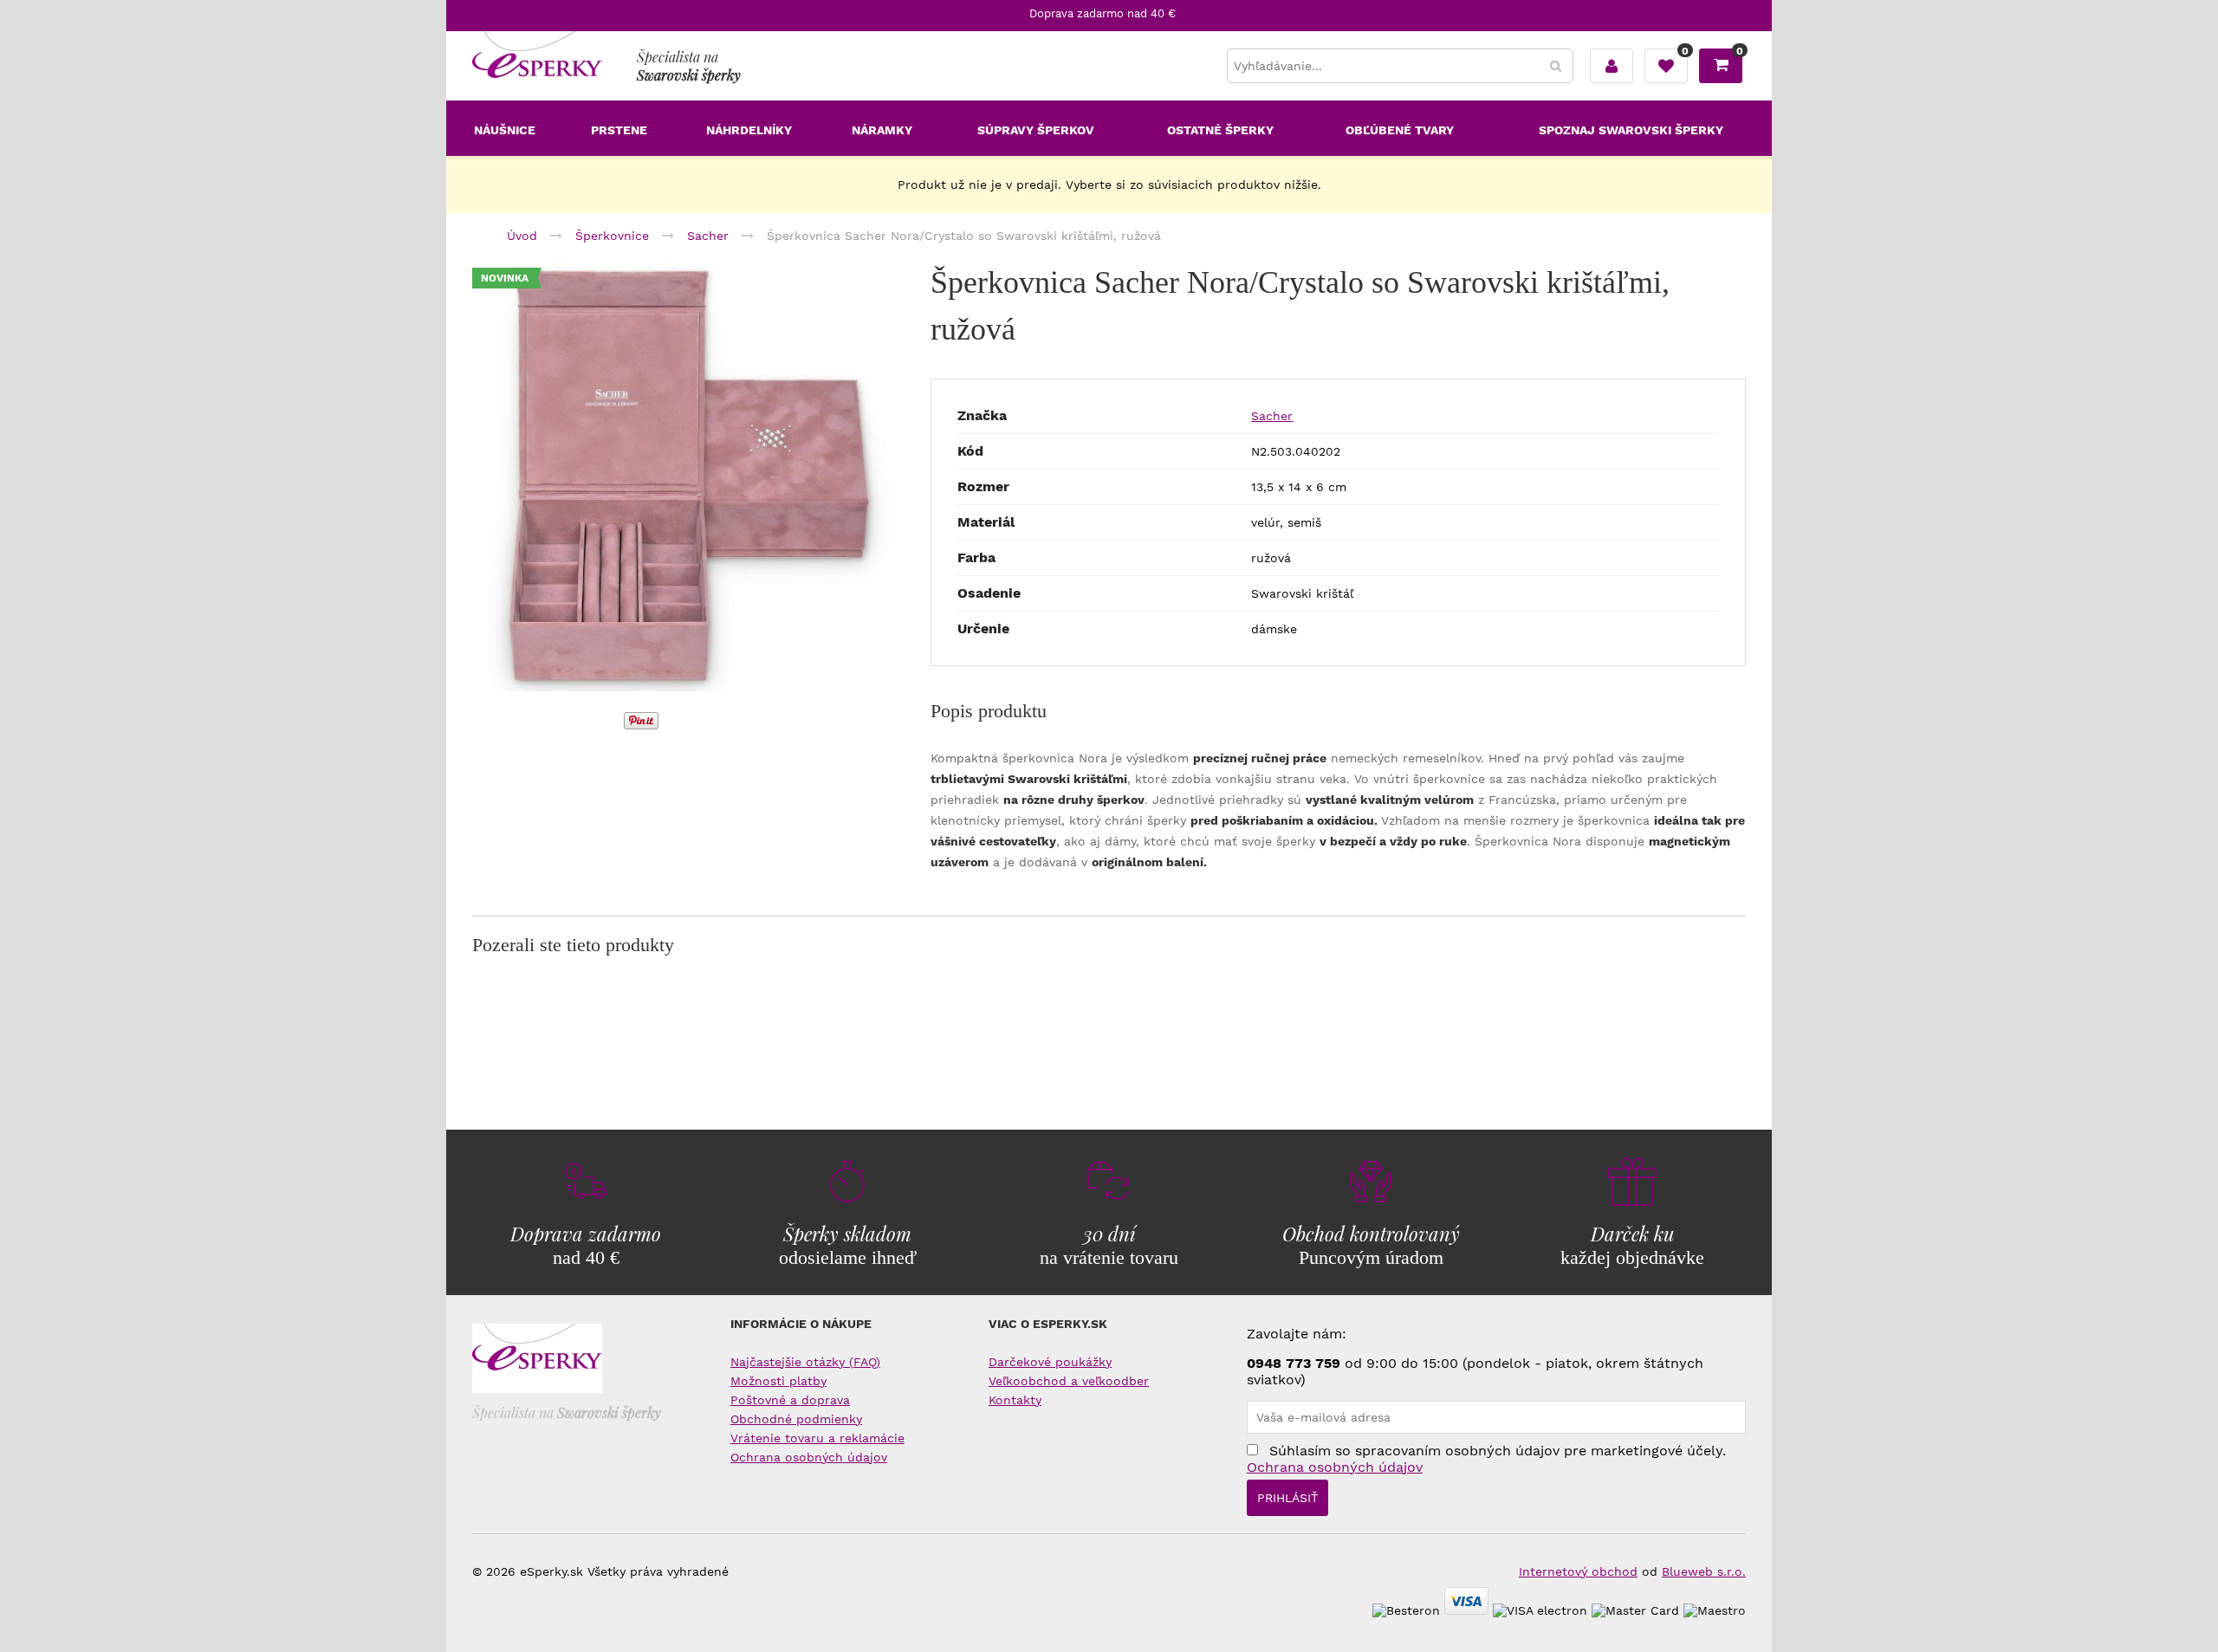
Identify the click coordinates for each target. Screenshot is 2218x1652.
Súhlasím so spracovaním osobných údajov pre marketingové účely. (1486, 1459)
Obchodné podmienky (796, 1419)
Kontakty (1015, 1400)
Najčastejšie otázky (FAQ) (805, 1362)
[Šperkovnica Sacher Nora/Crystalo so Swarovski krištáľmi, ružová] (689, 477)
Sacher (1272, 416)
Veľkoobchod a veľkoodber (1069, 1381)
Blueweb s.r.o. (1704, 1571)
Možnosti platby (778, 1381)
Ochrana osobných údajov (809, 1457)
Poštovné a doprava (790, 1400)
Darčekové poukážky (1050, 1362)
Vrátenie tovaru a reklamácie (817, 1438)
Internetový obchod (1578, 1571)
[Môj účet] (1612, 66)
